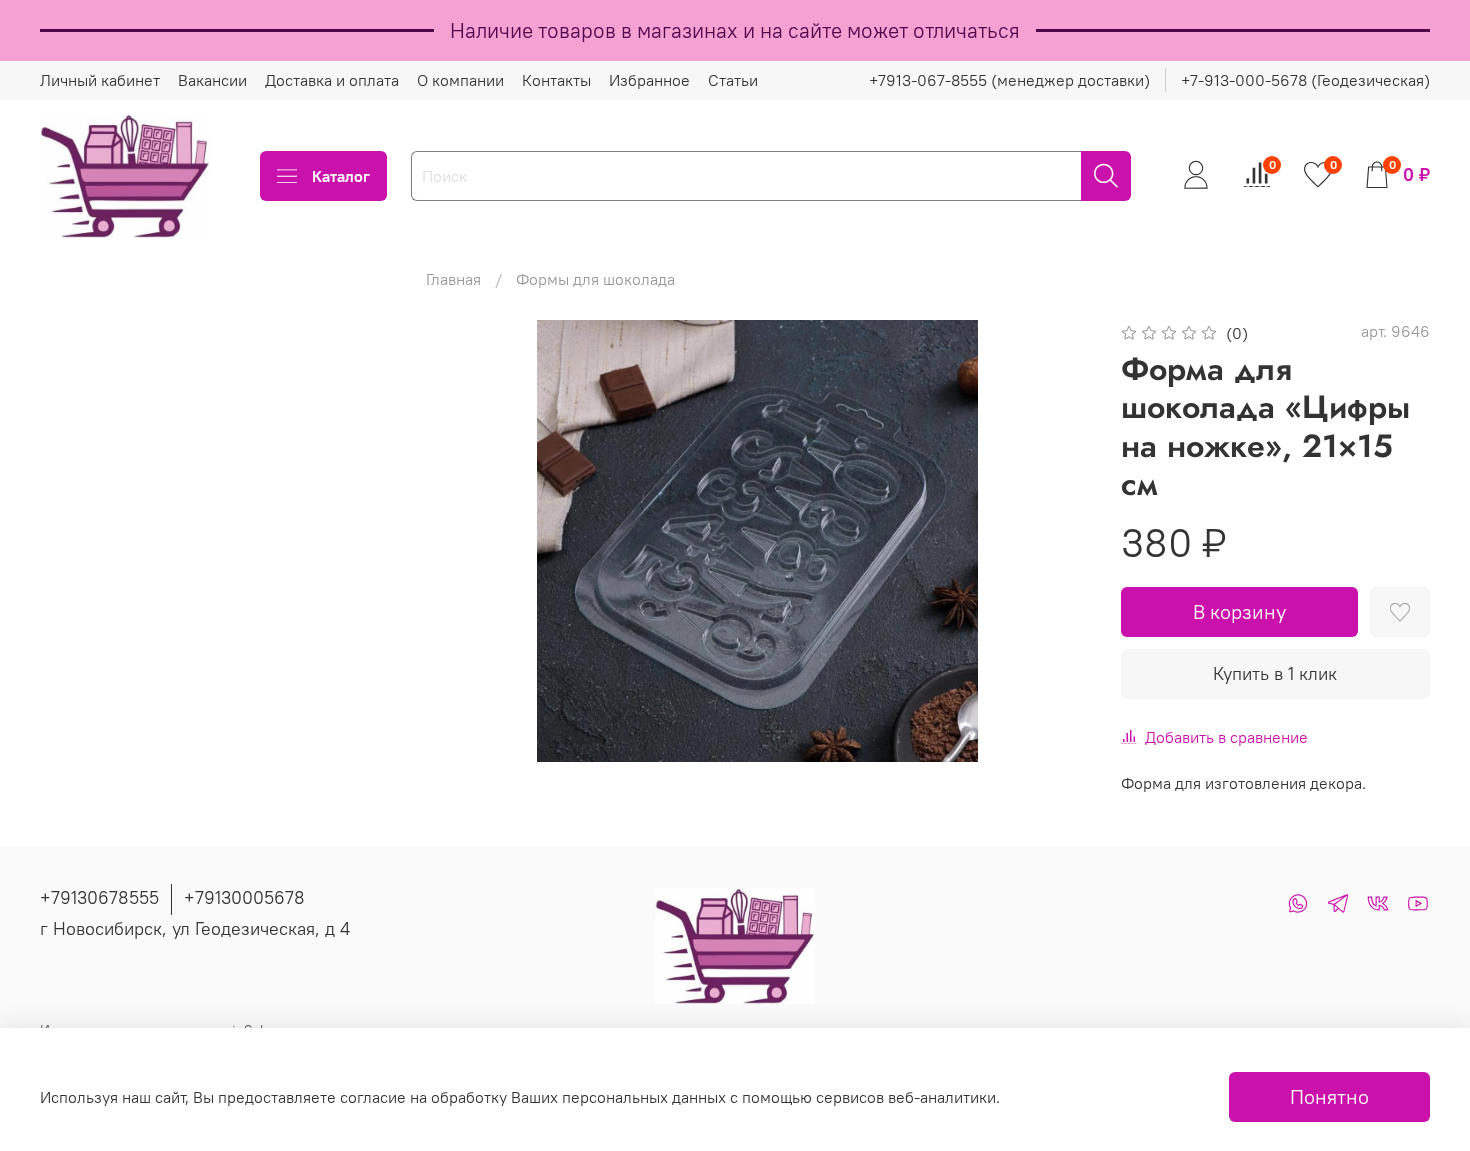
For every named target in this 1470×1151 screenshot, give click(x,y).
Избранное (649, 80)
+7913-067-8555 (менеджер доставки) (1009, 80)
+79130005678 (244, 897)
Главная (453, 279)
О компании (460, 80)
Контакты (556, 80)
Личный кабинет (100, 80)
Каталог (341, 176)
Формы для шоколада (595, 279)
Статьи (733, 80)
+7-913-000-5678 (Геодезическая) (1305, 80)
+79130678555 (99, 897)
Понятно (1329, 1096)
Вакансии (212, 80)
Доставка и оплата (332, 80)
